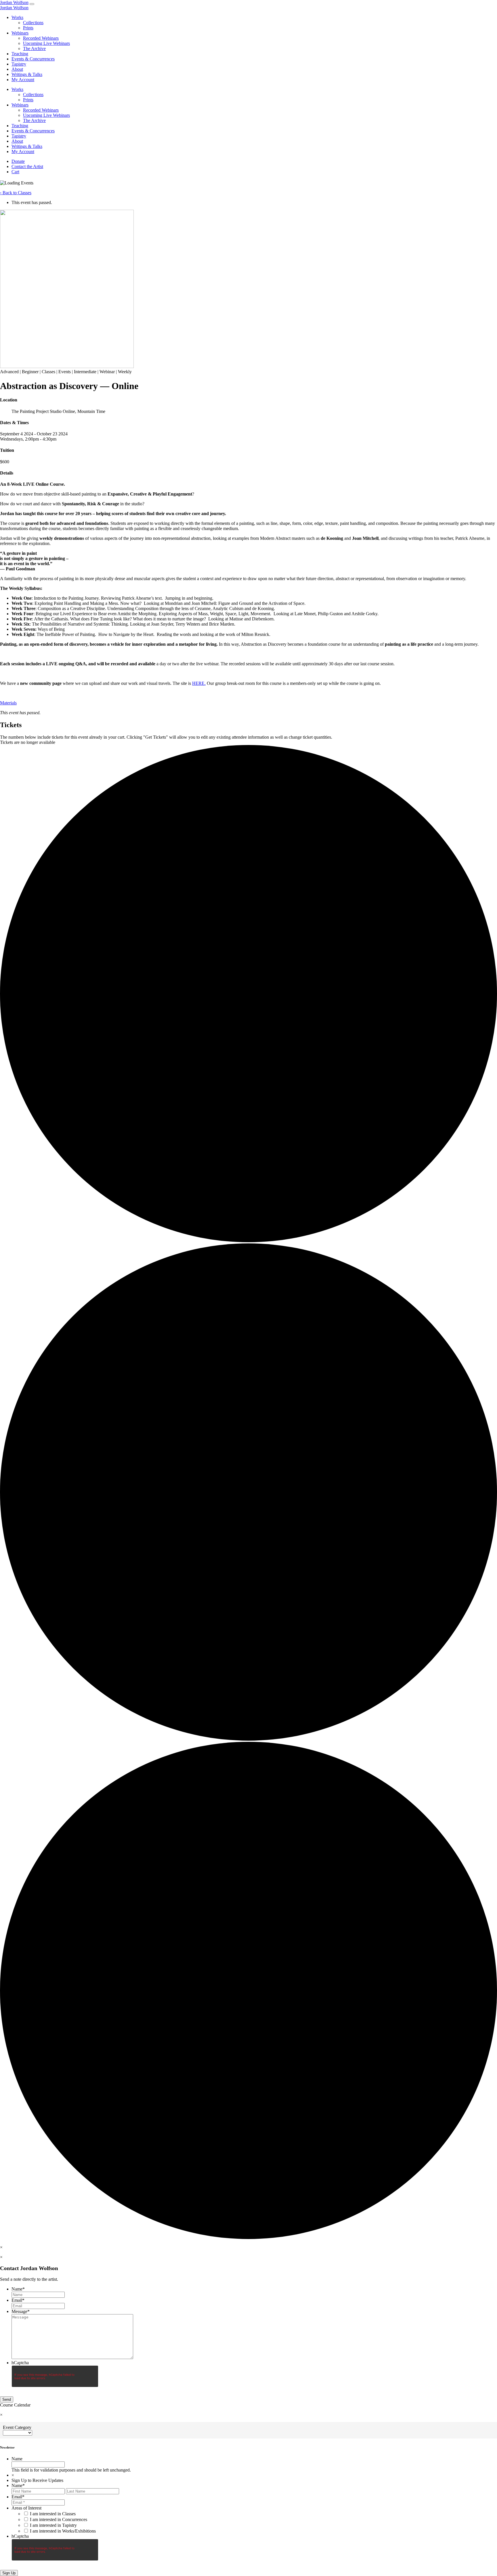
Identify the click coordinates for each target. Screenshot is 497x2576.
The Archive (34, 48)
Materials (8, 703)
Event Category (17, 2427)
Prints (28, 28)
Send (7, 2399)
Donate (18, 161)
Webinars (20, 33)
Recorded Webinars (41, 38)
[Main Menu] (32, 4)
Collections (33, 23)
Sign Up (9, 2573)
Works (17, 17)
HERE (198, 683)
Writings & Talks (27, 74)
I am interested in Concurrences (59, 2519)
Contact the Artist (27, 166)
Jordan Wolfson (14, 2)
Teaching (20, 54)
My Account (23, 80)
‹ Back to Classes (16, 193)
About (17, 69)
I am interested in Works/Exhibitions (63, 2531)
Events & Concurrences (33, 59)
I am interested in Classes (53, 2514)
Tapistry (19, 64)
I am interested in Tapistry (53, 2525)
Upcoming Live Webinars (46, 43)
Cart (15, 172)
